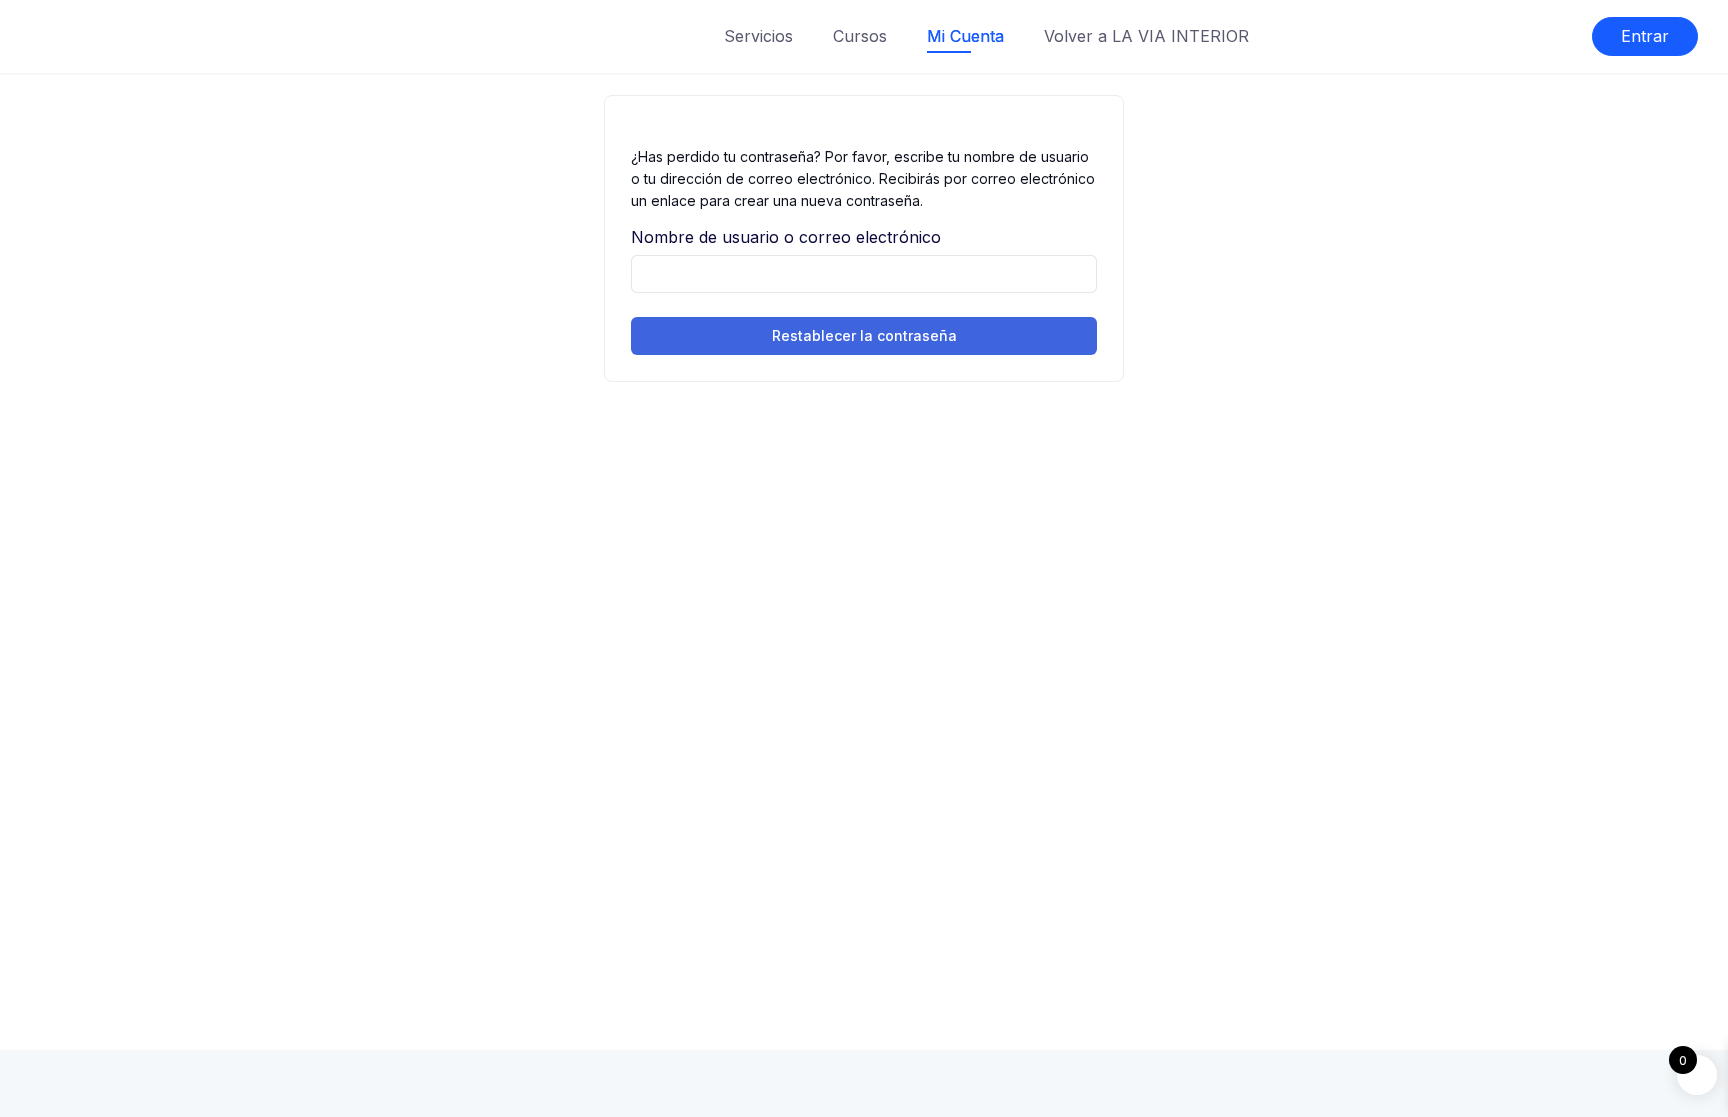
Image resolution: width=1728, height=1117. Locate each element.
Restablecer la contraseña (864, 335)
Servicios (758, 36)
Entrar (1645, 36)
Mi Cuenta (965, 36)
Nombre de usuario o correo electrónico (786, 237)
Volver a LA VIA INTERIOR (1146, 36)
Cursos (860, 36)
